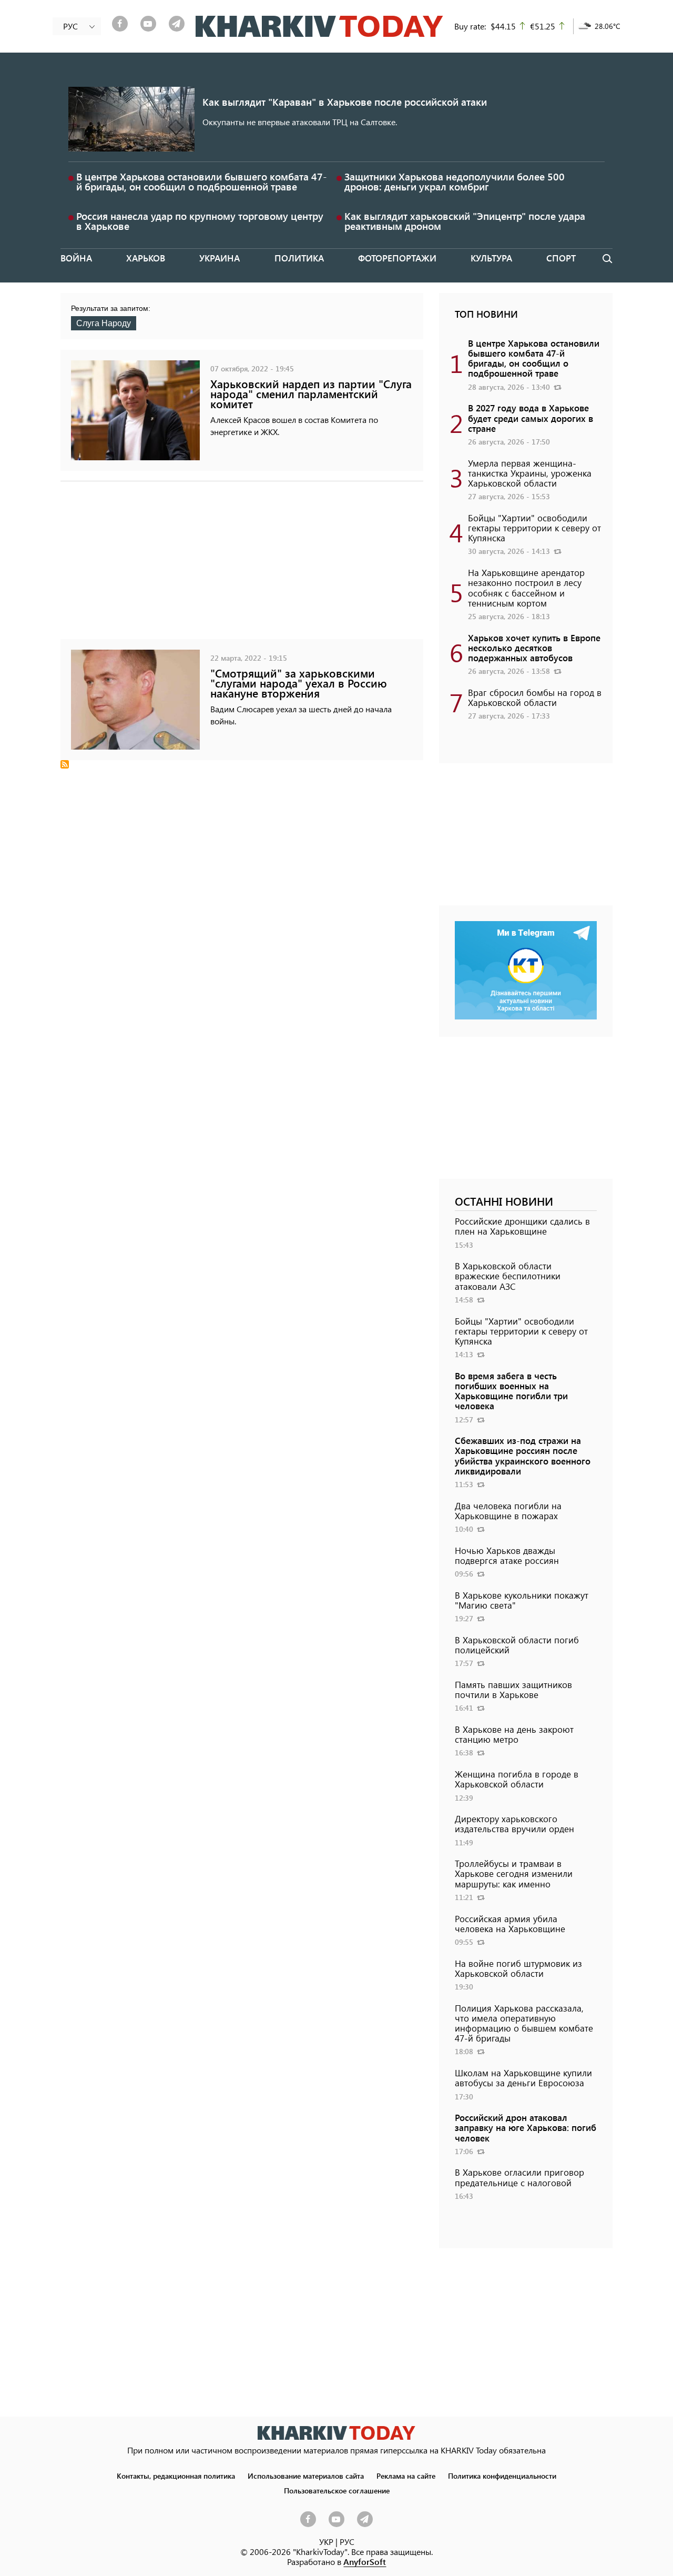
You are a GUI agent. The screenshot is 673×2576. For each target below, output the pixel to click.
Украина (220, 258)
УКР (326, 2542)
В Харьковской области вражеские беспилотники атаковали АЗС (508, 1276)
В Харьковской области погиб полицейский (517, 1645)
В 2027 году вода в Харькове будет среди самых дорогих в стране (531, 418)
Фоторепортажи (397, 258)
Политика (299, 258)
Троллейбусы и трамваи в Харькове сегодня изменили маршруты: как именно (514, 1873)
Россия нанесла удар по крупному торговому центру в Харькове (200, 221)
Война (76, 258)
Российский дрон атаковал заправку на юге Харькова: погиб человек (526, 2127)
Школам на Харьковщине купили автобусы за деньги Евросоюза (523, 2078)
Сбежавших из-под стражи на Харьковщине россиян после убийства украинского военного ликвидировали (523, 1456)
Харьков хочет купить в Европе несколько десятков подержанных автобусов (534, 648)
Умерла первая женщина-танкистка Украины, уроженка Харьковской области (530, 473)
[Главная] (319, 26)
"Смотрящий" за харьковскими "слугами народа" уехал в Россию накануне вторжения (299, 683)
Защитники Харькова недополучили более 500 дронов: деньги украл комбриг (455, 181)
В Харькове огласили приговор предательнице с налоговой (519, 2177)
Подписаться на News (65, 764)
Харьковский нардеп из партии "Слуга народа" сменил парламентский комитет (311, 394)
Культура (491, 258)
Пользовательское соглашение (337, 2490)
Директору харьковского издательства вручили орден (514, 1824)
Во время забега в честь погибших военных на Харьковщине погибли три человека (511, 1391)
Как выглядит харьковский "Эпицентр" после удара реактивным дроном (465, 221)
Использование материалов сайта (306, 2476)
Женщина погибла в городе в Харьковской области (517, 1779)
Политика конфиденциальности (502, 2476)
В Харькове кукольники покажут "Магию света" (522, 1600)
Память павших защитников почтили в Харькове (513, 1689)
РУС (347, 2542)
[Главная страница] (336, 2433)
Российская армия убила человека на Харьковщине (510, 1923)
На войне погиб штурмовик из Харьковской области (518, 1968)
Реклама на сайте (406, 2476)
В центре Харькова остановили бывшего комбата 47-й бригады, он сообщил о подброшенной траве (202, 181)
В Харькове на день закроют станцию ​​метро (514, 1734)
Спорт (561, 258)
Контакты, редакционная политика (176, 2476)
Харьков (146, 258)
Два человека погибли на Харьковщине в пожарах (508, 1511)
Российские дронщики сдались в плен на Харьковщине (522, 1226)
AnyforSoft (365, 2562)
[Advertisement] (242, 565)
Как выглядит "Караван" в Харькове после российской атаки (345, 102)
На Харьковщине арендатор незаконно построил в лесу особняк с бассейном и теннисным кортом (526, 588)
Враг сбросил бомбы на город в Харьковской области (535, 697)
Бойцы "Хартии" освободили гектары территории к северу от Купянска (534, 528)
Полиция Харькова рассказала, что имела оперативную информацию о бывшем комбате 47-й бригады (524, 2023)
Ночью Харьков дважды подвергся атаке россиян (507, 1555)
